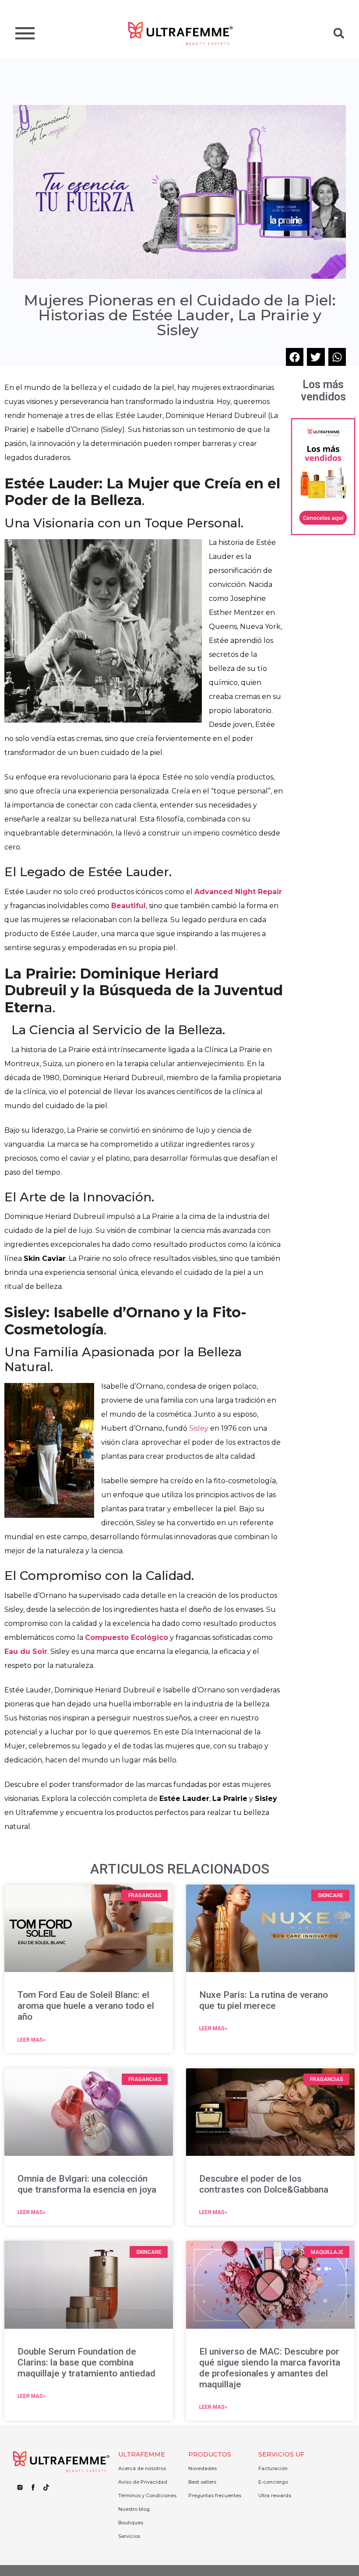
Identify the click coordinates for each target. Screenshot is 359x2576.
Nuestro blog (134, 2509)
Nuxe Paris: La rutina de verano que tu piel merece (264, 2000)
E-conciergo (273, 2482)
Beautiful (128, 906)
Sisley (200, 1428)
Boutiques (131, 2523)
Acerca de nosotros (142, 2468)
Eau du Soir (26, 1651)
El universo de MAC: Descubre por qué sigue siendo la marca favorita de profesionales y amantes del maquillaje (270, 2368)
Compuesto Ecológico (127, 1637)
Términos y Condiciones (147, 2495)
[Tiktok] (46, 2488)
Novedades (202, 2468)
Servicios (129, 2536)
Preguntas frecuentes (215, 2495)
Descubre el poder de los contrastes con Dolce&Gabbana (264, 2184)
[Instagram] (20, 2488)
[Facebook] (33, 2488)
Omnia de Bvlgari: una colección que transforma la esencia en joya (87, 2184)
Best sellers (202, 2482)
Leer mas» (32, 2040)
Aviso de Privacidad (143, 2482)
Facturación (273, 2468)
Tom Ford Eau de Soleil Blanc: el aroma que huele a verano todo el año (86, 2006)
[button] (339, 33)
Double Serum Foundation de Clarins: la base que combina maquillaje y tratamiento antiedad (86, 2362)
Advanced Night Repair (238, 892)
